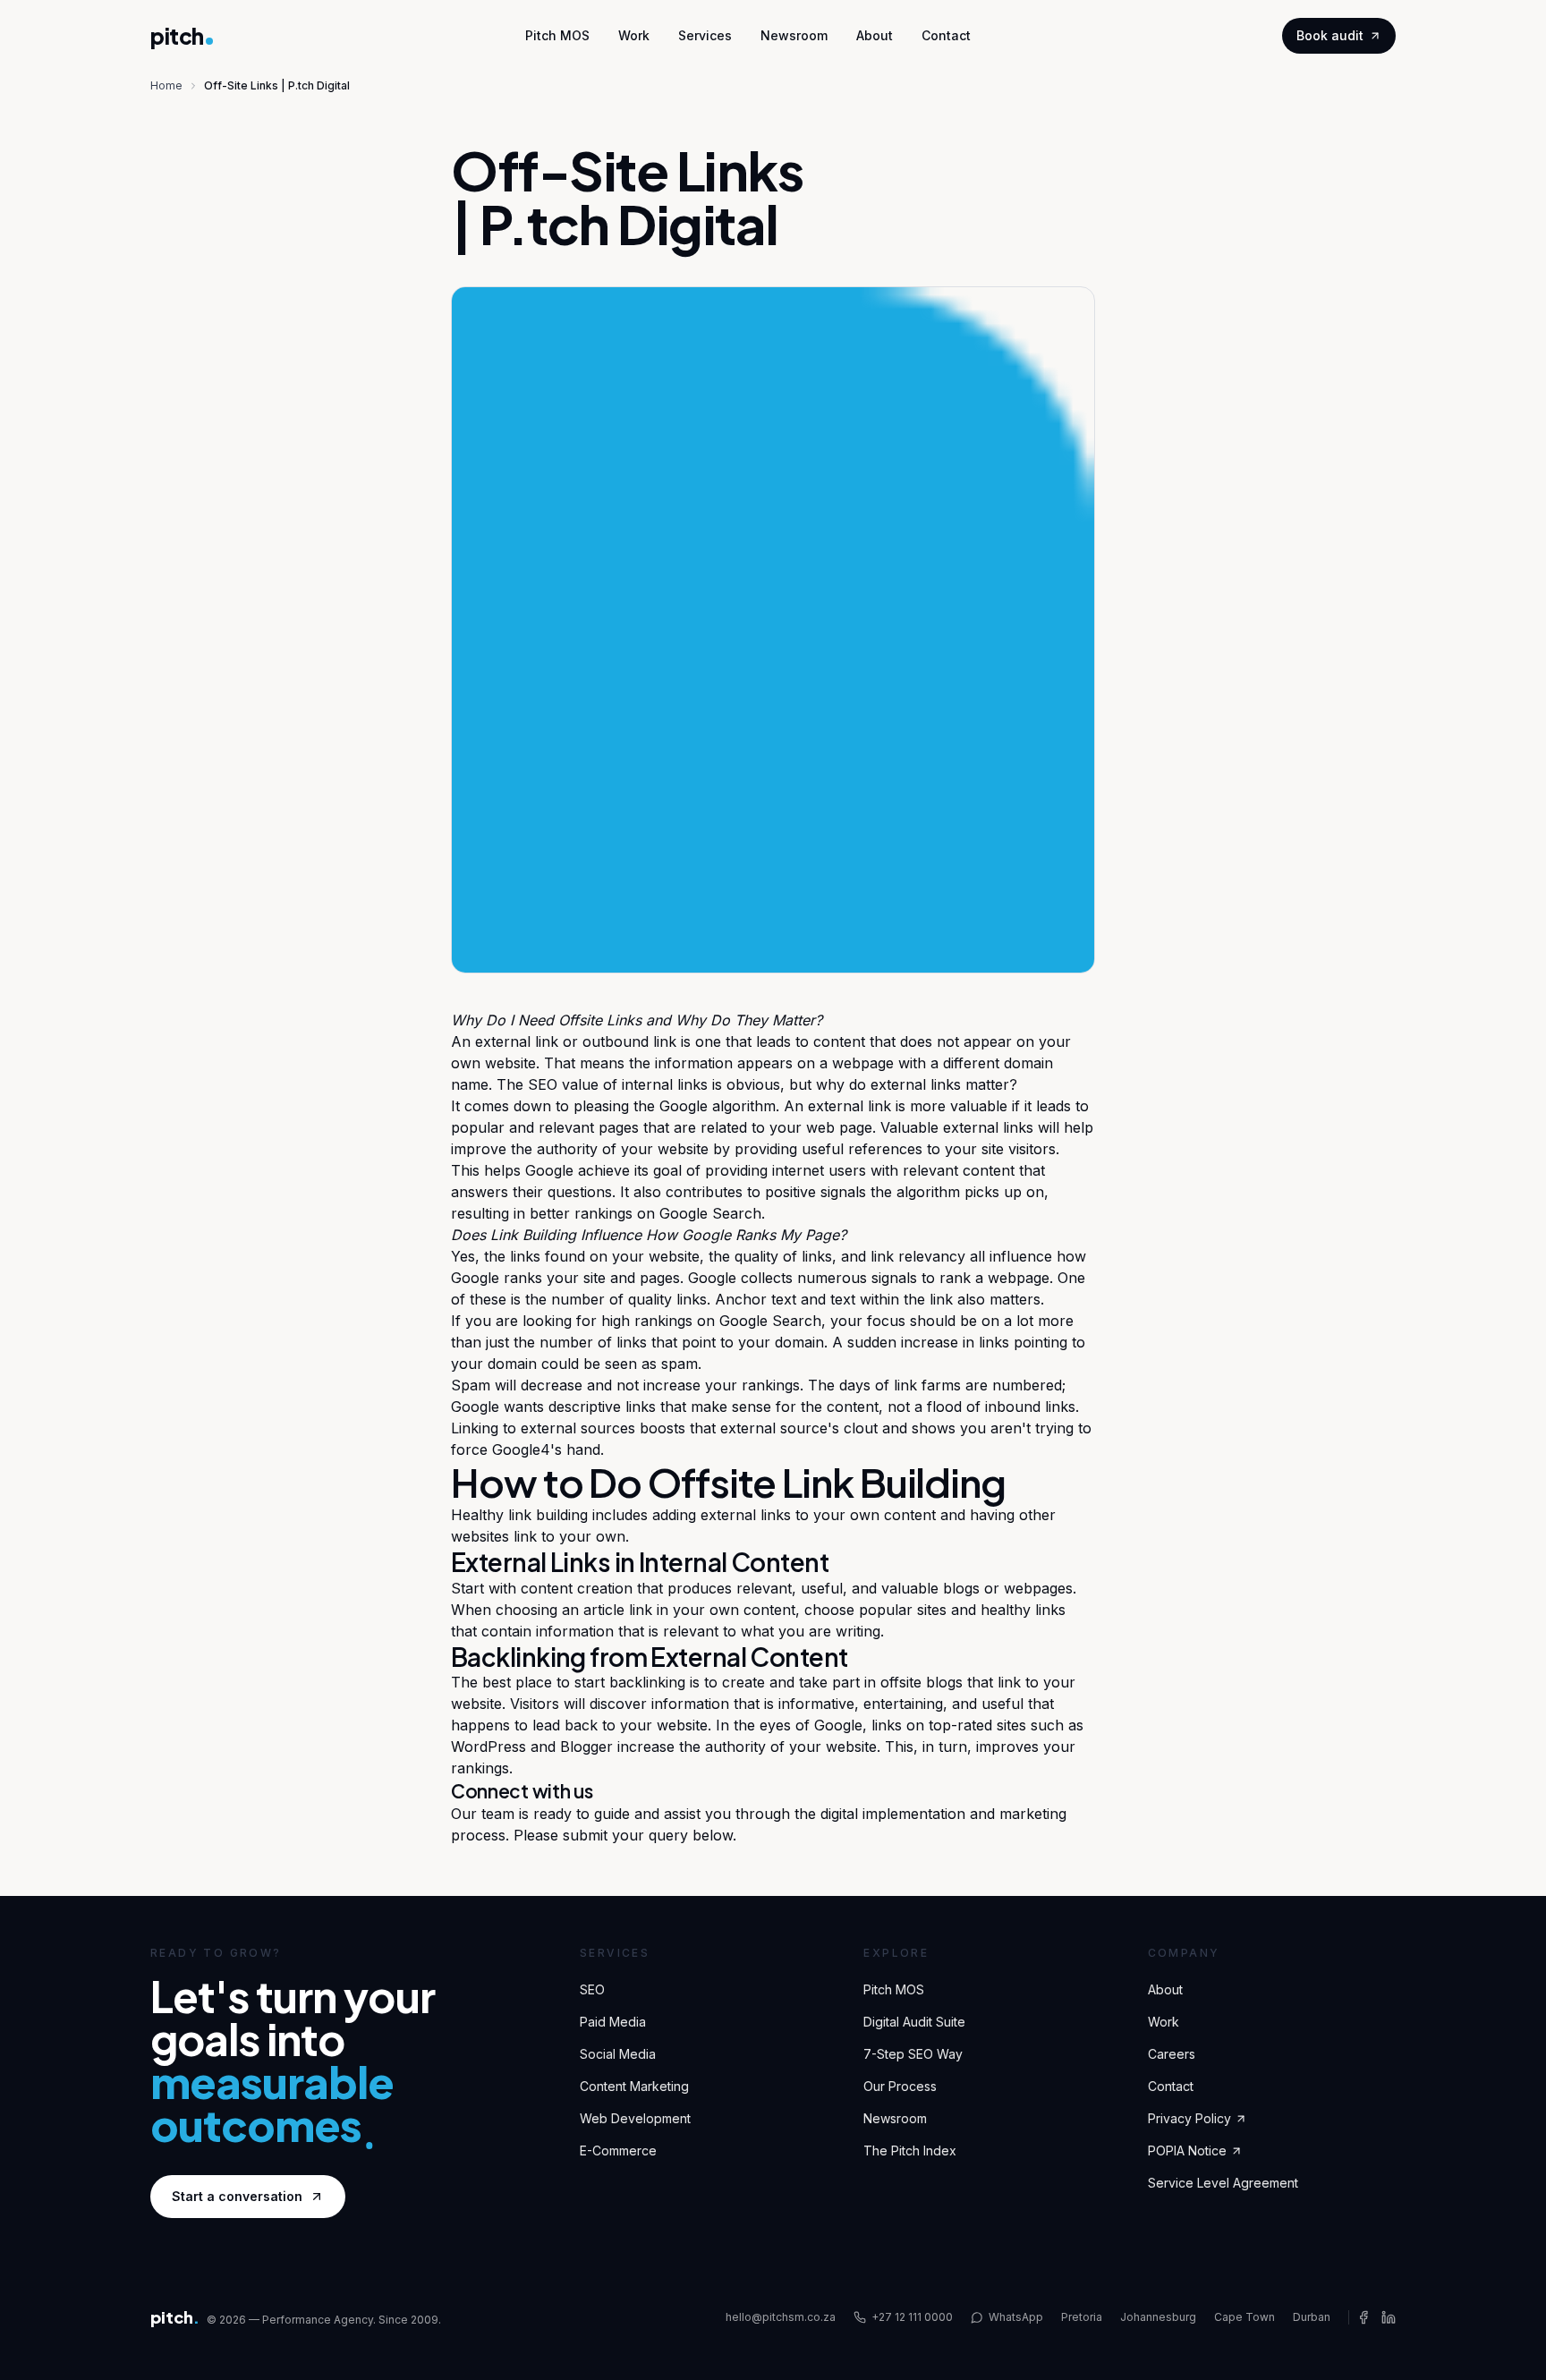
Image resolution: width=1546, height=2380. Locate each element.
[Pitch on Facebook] (1363, 2317)
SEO (543, 1084)
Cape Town (1244, 2317)
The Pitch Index (910, 2150)
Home (166, 85)
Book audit (1330, 35)
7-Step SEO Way (913, 2054)
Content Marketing (634, 2086)
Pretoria (1082, 2317)
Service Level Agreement (1223, 2183)
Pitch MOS (557, 35)
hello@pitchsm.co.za (781, 2317)
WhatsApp (1016, 2317)
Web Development (635, 2118)
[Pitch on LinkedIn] (1389, 2317)
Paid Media (613, 2022)
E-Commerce (618, 2150)
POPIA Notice (1187, 2150)
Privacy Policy (1189, 2118)
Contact (946, 35)
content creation (577, 1588)
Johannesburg (1158, 2317)
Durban (1312, 2317)
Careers (1172, 2054)
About (875, 35)
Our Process (900, 2086)
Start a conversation (237, 2196)
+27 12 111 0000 (912, 2317)
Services (705, 35)
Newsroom (794, 35)
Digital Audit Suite (914, 2022)
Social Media (618, 2054)
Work (634, 35)
